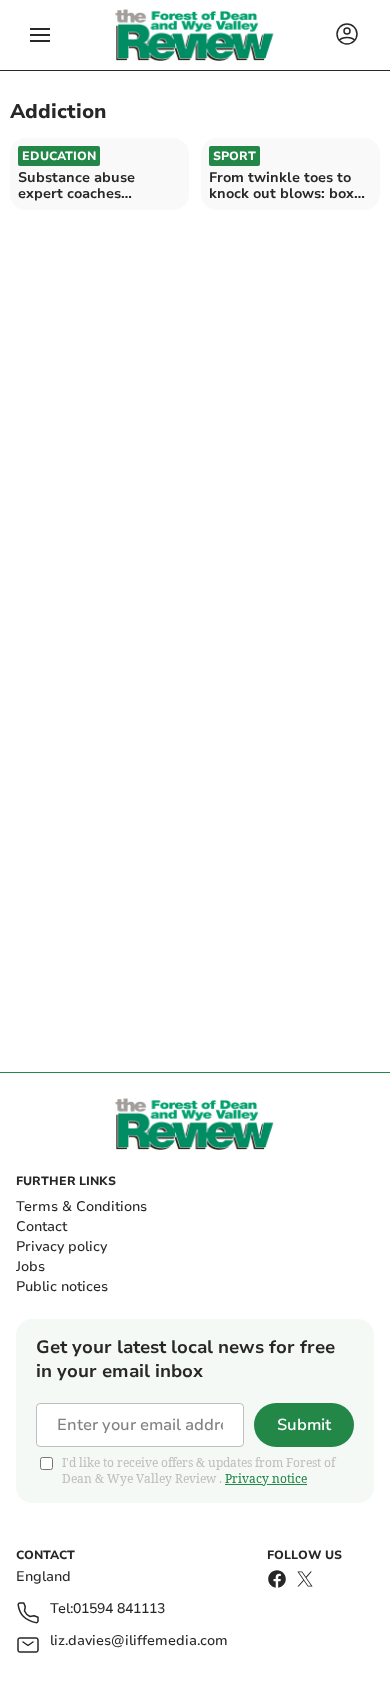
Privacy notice (266, 1478)
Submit (304, 1425)
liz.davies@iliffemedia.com (139, 1641)
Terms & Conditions (81, 1206)
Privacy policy (61, 1246)
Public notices (62, 1286)
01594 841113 (119, 1609)
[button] (40, 35)
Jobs (30, 1266)
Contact (41, 1226)
